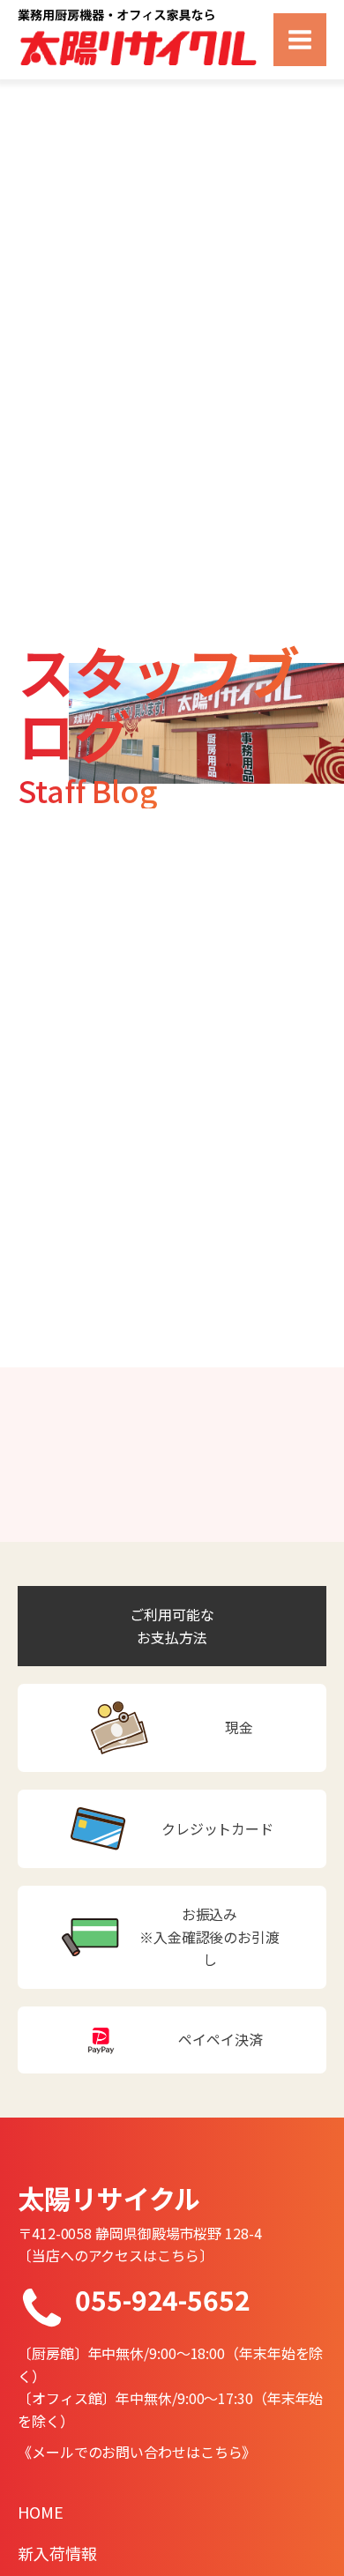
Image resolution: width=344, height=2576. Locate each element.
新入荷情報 (57, 2553)
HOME (41, 2512)
